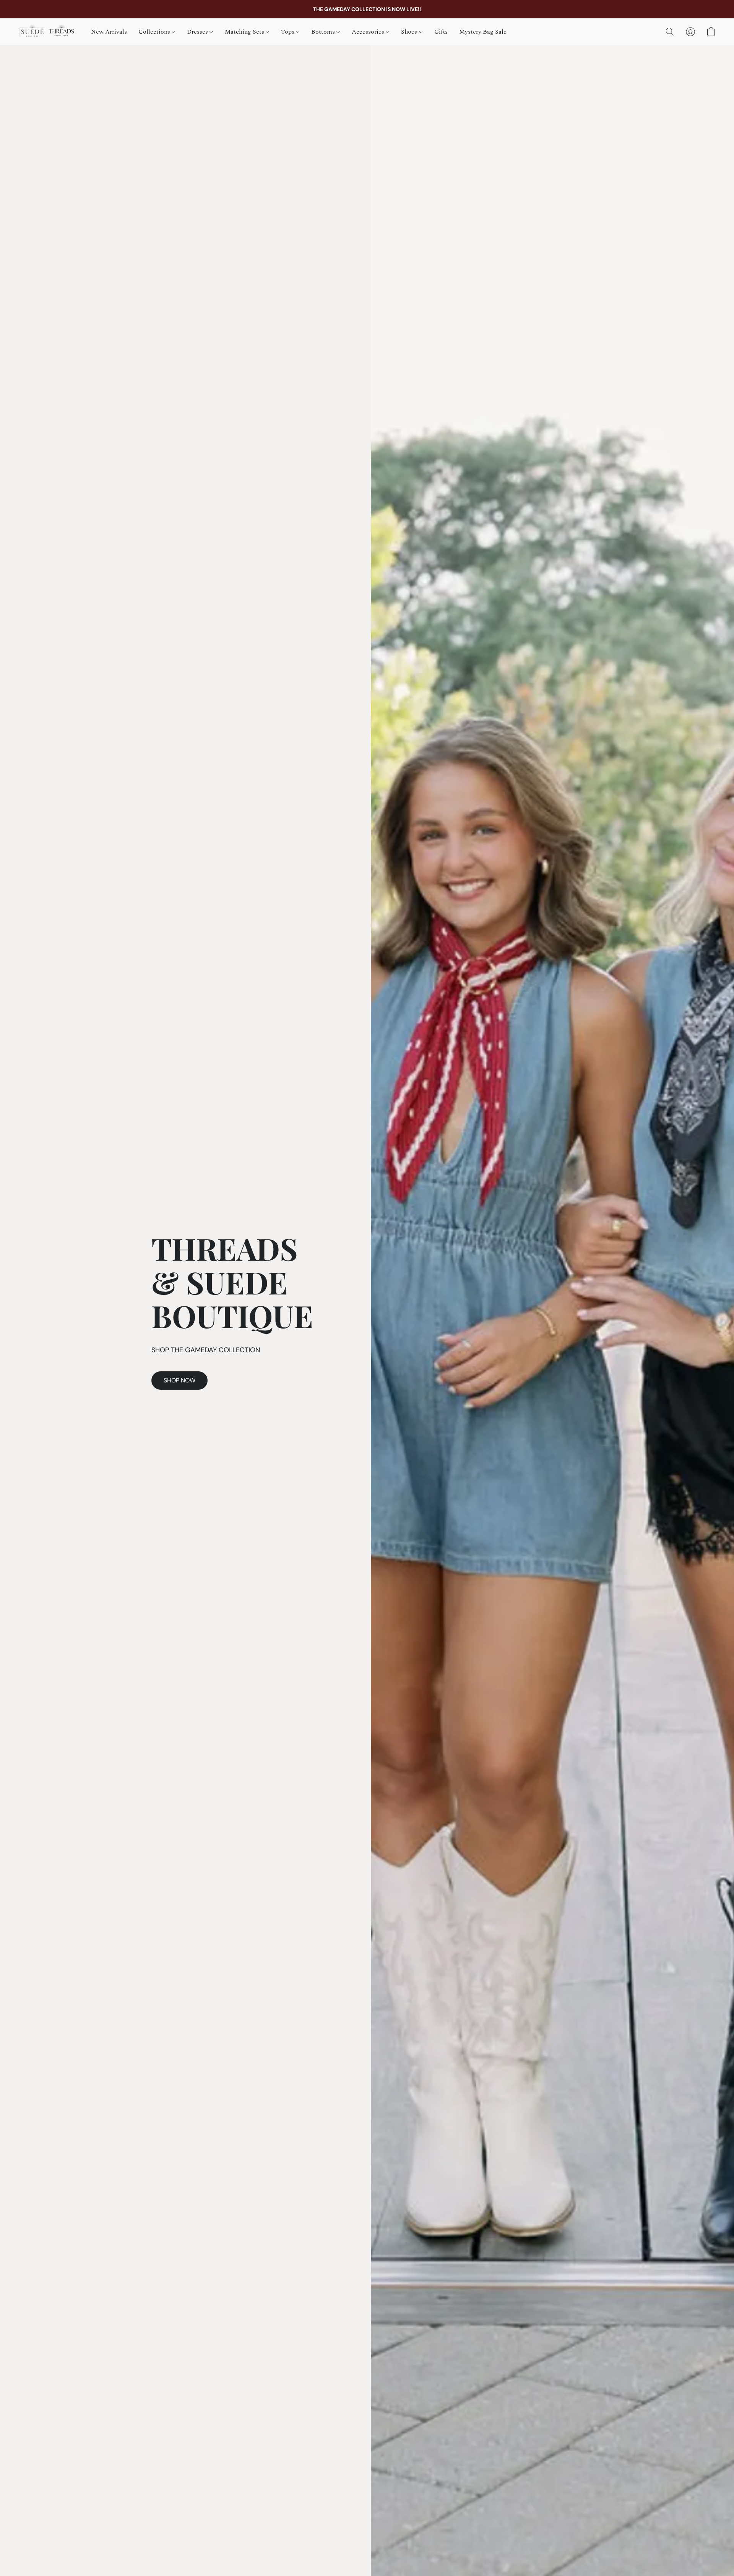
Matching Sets (245, 32)
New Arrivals (109, 32)
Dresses (198, 32)
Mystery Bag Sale (483, 32)
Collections (155, 32)
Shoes (410, 32)
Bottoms (324, 32)
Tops (288, 32)
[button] (47, 32)
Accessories (369, 32)
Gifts (441, 32)
